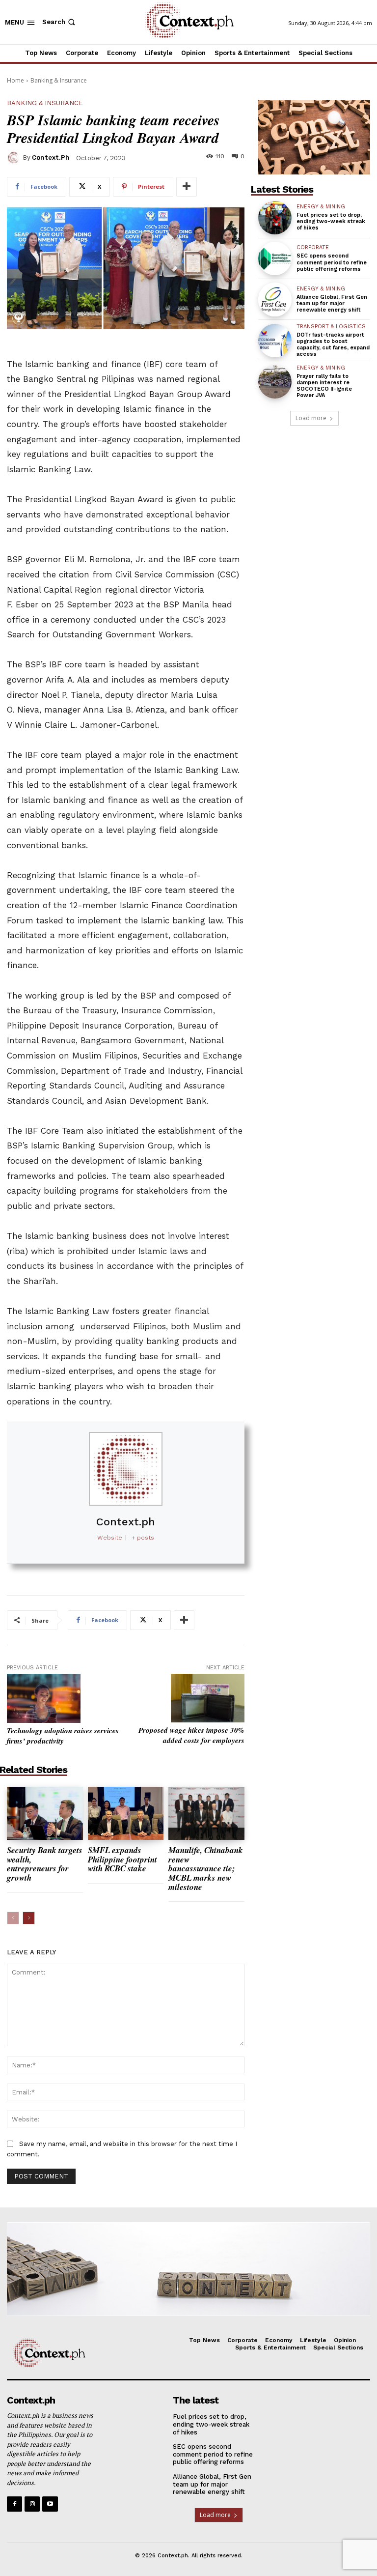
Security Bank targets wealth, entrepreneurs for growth (45, 1864)
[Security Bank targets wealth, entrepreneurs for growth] (45, 1813)
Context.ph (51, 157)
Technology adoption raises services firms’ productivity (63, 1736)
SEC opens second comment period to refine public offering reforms (332, 262)
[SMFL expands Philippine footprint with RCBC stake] (126, 1813)
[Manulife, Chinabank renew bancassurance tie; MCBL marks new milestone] (206, 1813)
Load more (311, 418)
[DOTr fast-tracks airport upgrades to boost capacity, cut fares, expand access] (275, 341)
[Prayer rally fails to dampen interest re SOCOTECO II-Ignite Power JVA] (275, 382)
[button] (60, 22)
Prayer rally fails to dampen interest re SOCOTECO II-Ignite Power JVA (324, 386)
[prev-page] (13, 1918)
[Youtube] (50, 2504)
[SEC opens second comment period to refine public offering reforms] (275, 258)
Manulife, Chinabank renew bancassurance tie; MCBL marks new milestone (206, 1869)
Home (15, 80)
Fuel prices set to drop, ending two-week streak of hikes (331, 221)
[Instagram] (32, 2504)
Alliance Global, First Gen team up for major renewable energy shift (332, 303)
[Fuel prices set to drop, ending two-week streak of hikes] (275, 218)
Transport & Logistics (331, 327)
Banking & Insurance (59, 80)
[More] (187, 187)
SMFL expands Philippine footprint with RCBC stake (122, 1859)
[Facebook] (14, 2504)
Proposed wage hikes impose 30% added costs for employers (191, 1735)
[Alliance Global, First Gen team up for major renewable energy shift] (275, 299)
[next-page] (29, 1918)
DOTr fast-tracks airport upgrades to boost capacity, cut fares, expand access (333, 345)
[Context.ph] (15, 158)
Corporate (313, 247)
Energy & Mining (321, 207)
